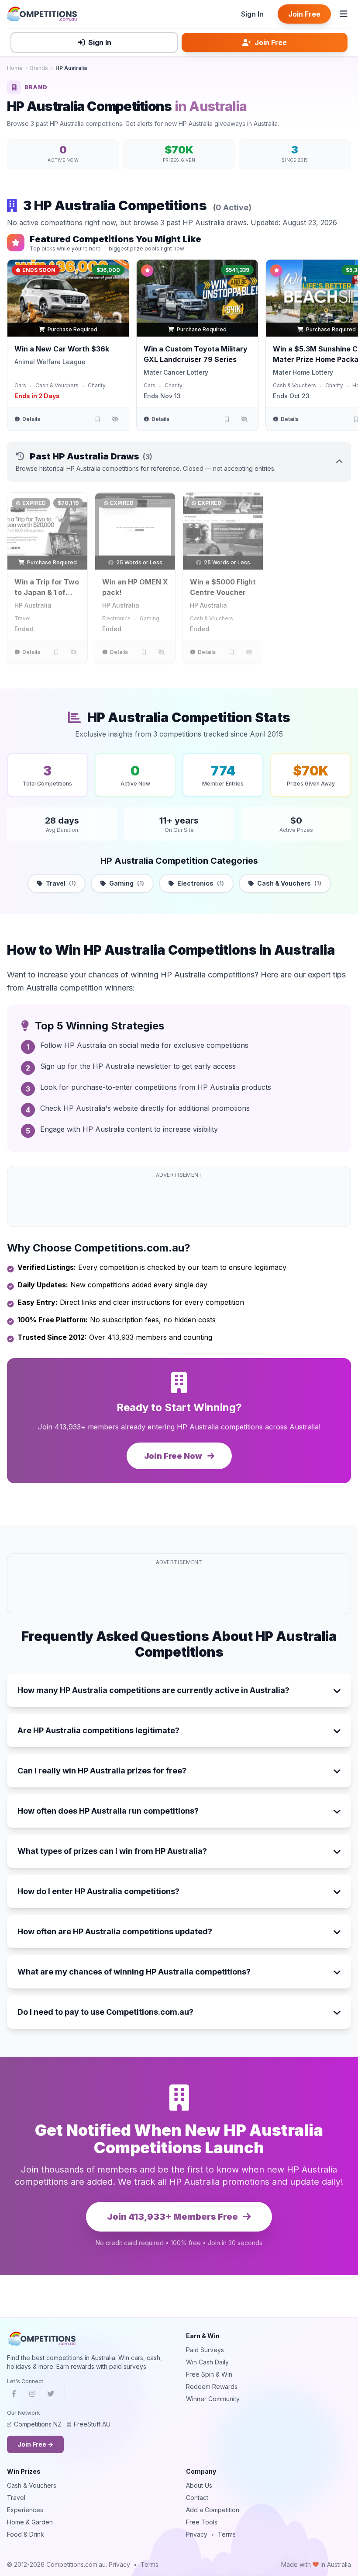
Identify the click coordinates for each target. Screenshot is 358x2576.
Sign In (252, 14)
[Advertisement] (179, 1202)
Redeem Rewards (212, 2387)
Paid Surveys (205, 2350)
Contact (197, 2498)
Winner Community (213, 2399)
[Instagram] (32, 2395)
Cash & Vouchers (57, 385)
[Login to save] (97, 419)
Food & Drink (26, 2534)
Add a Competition (213, 2510)
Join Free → (35, 2444)
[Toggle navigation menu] (344, 14)
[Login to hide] (115, 419)
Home (15, 68)
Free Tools (202, 2522)
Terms (227, 2534)
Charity (97, 385)
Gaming (150, 618)
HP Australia (33, 605)
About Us (199, 2485)
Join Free (304, 14)
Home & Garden (30, 2522)
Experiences (25, 2510)
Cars (20, 385)
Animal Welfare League (50, 362)
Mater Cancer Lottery (176, 372)
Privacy (197, 2534)
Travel (22, 618)
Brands (39, 68)
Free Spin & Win (209, 2374)
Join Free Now (174, 1456)
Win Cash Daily (207, 2362)
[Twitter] (51, 2395)
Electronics (116, 618)
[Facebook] (14, 2395)
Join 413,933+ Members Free (173, 2217)
